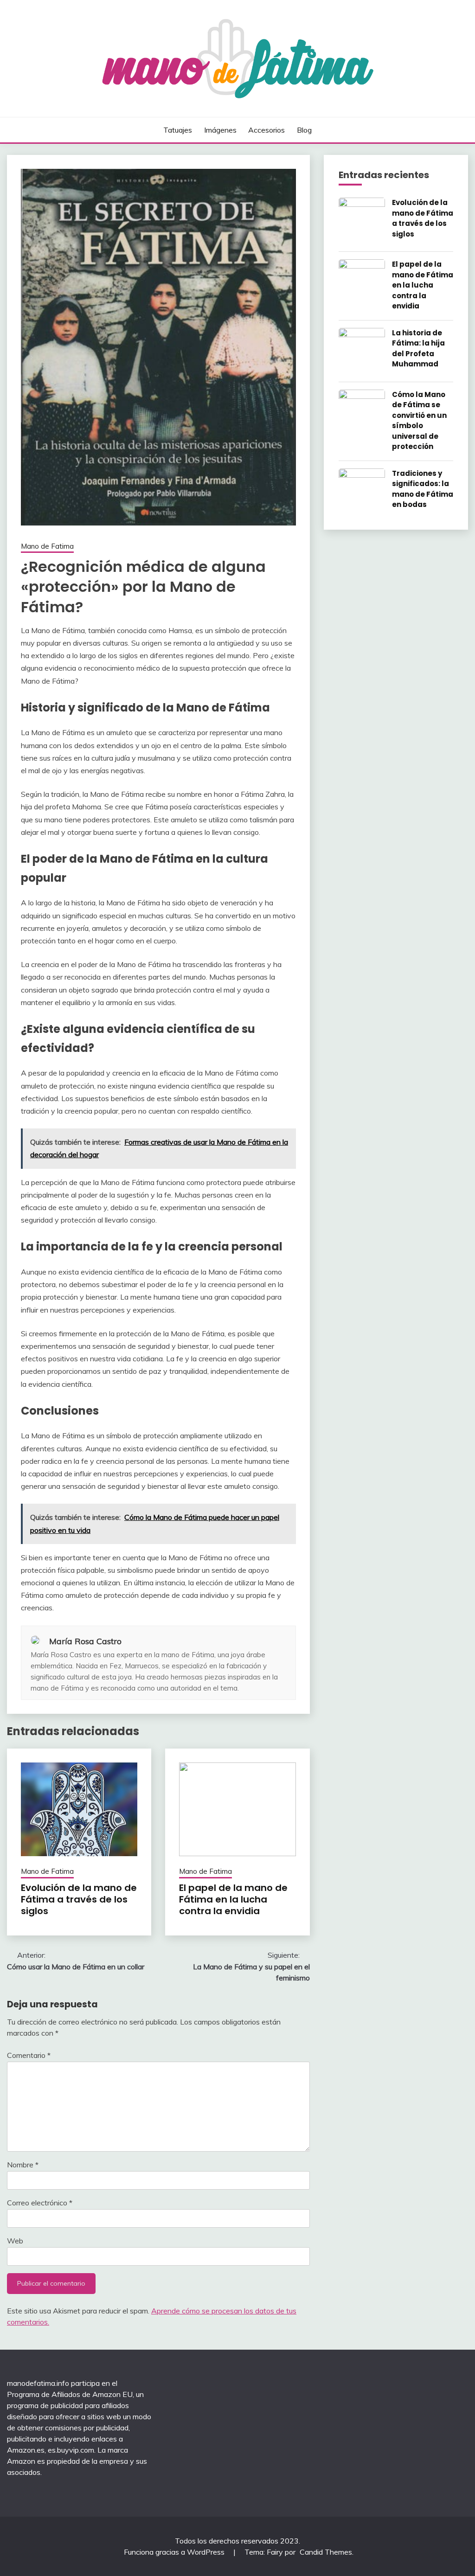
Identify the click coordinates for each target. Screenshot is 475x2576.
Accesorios (266, 130)
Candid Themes (326, 2552)
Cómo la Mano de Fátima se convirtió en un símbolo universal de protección (419, 421)
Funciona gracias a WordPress (175, 2552)
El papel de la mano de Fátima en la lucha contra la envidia (233, 1899)
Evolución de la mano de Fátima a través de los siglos (79, 1899)
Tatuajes (178, 130)
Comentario (29, 2055)
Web (15, 2241)
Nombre (23, 2165)
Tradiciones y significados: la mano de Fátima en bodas (423, 489)
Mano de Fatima (47, 546)
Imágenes (220, 130)
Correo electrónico (40, 2203)
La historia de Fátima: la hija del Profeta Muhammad (418, 349)
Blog (304, 130)
